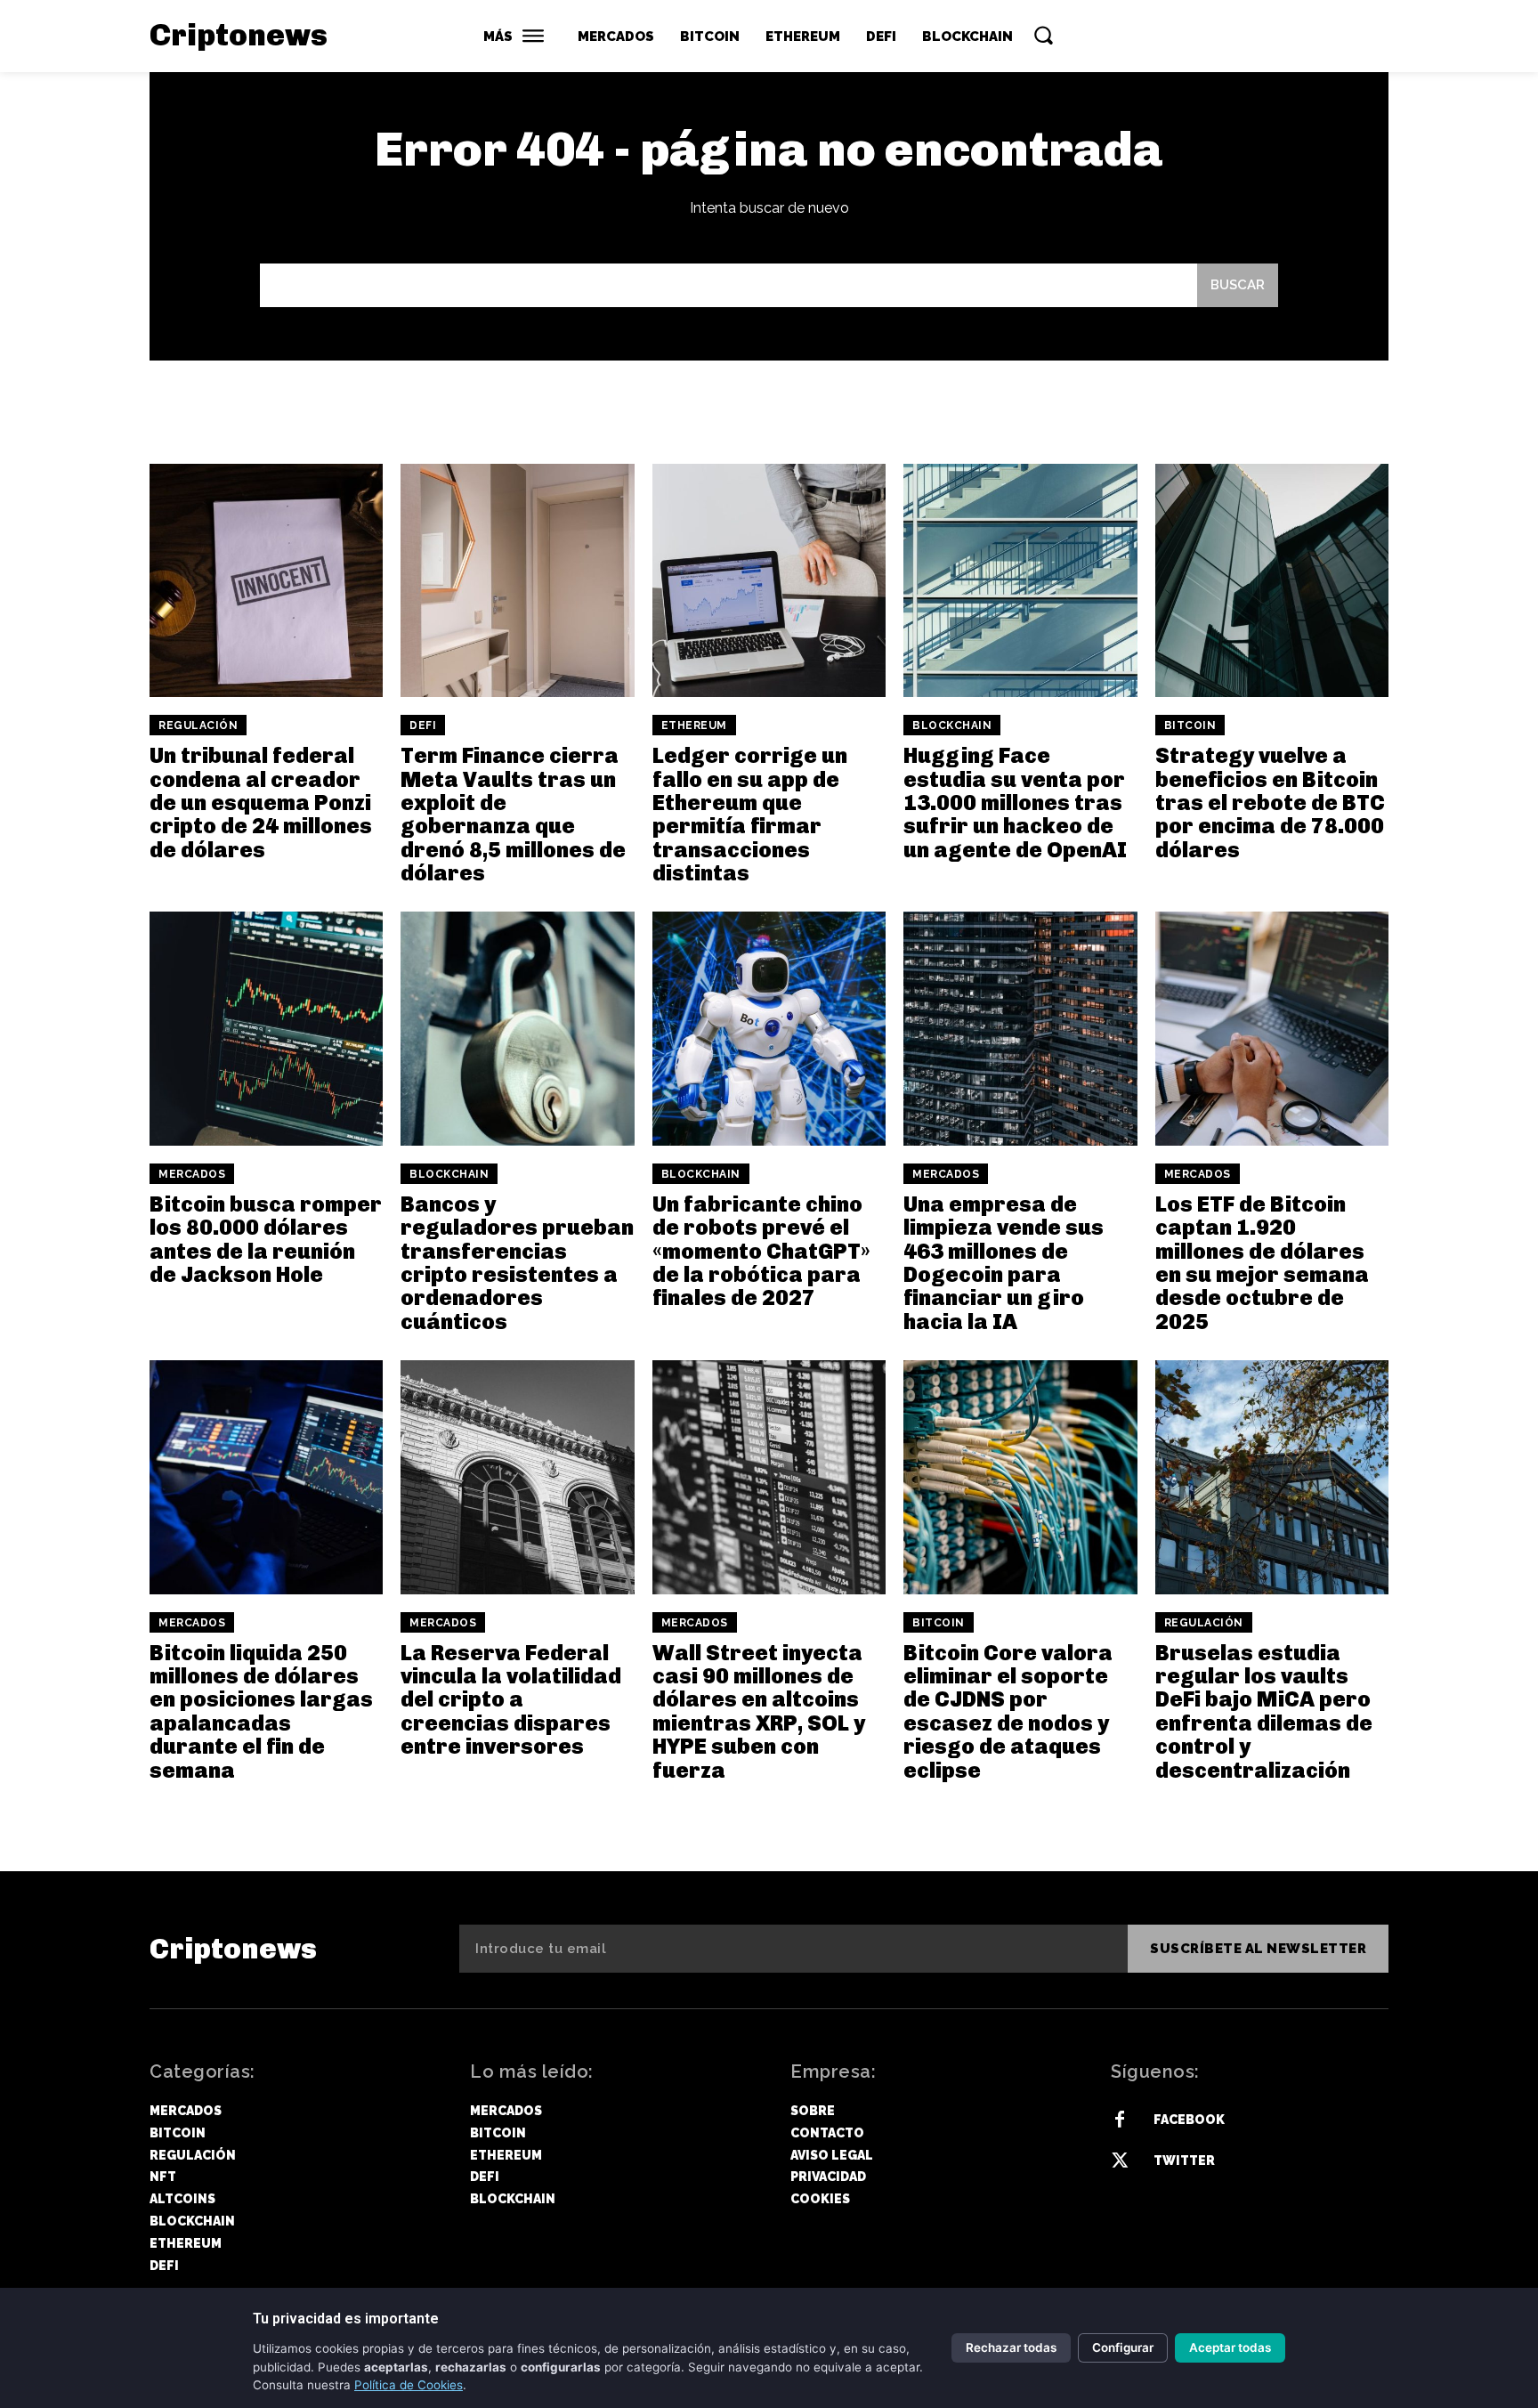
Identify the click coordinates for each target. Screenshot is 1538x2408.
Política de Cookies (409, 2385)
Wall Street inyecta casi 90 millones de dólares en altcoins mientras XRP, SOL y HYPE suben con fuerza (759, 1711)
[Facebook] (1120, 2120)
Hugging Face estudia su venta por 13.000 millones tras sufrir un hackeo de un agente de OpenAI (1015, 803)
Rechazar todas (1011, 2347)
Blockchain (952, 726)
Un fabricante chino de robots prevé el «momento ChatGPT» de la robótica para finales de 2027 (761, 1251)
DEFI (423, 726)
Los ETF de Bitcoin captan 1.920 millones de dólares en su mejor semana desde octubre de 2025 (1262, 1263)
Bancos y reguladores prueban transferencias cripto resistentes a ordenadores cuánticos (517, 1263)
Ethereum (694, 726)
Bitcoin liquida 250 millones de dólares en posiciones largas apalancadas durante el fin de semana (261, 1711)
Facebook (1189, 2120)
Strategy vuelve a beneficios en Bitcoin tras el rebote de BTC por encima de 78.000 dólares (1270, 803)
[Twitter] (1120, 2161)
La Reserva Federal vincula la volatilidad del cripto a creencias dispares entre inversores (511, 1700)
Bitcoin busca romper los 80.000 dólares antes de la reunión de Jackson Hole (266, 1239)
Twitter (1184, 2161)
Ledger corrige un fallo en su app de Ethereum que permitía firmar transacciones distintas (750, 814)
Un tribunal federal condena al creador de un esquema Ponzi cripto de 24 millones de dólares (261, 803)
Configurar (1123, 2347)
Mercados (192, 1174)
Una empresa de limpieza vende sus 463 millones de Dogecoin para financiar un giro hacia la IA (1004, 1263)
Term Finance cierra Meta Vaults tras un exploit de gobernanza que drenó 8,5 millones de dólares (513, 814)
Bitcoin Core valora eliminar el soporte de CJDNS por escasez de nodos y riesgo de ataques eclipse (1008, 1711)
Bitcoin (1190, 726)
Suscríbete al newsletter (1258, 1949)
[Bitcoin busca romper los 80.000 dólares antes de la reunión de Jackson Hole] (266, 1028)
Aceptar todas (1230, 2347)
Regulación (198, 726)
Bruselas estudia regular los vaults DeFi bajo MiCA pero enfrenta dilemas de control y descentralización (1264, 1711)
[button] (1043, 35)
